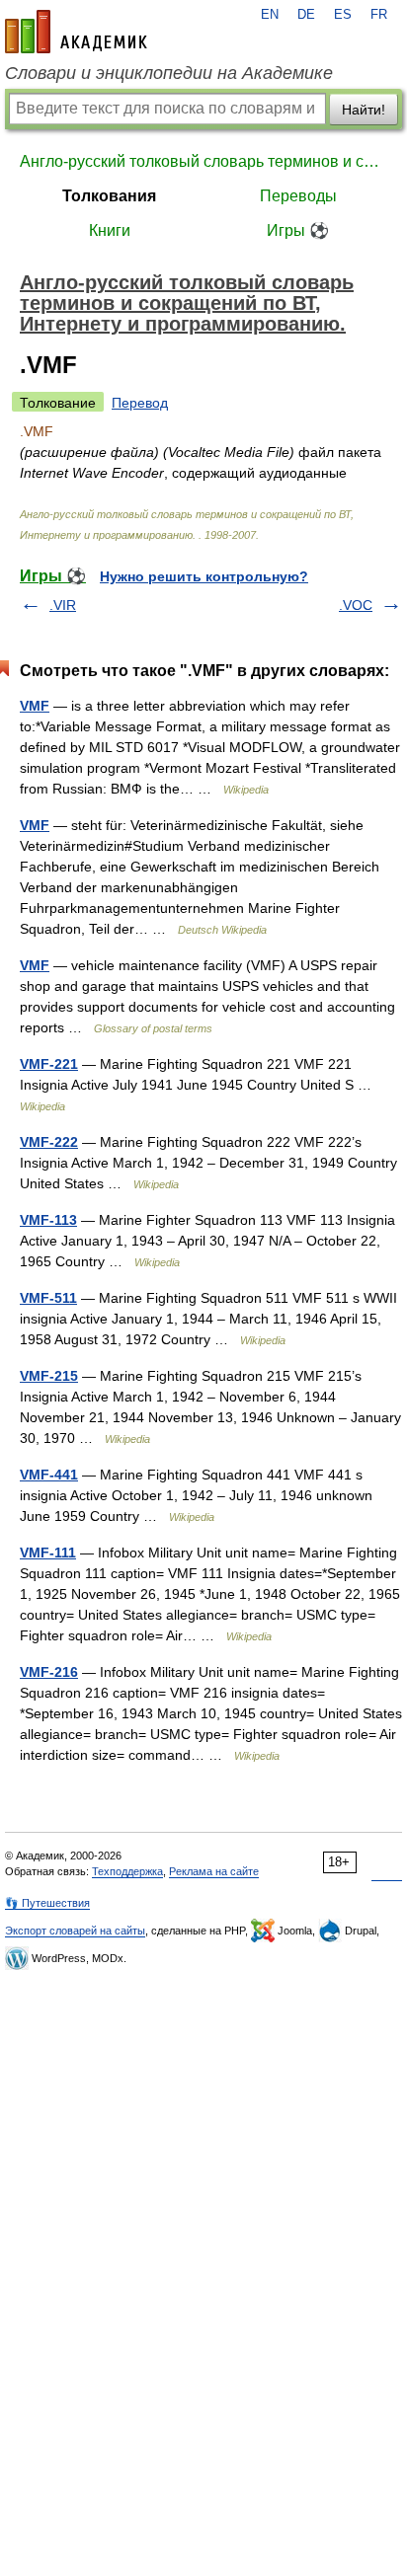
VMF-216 (49, 1672)
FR (379, 15)
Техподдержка (127, 1871)
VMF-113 (48, 1220)
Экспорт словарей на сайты (75, 1931)
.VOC (356, 605)
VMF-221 (49, 1064)
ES (343, 15)
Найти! (364, 110)
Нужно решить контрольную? (204, 576)
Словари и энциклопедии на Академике (169, 73)
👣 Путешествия (47, 1903)
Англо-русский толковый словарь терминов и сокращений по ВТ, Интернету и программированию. (203, 161)
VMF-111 (48, 1553)
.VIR (63, 605)
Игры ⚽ (298, 230)
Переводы (298, 196)
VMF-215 (49, 1376)
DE (306, 15)
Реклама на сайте (214, 1871)
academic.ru (76, 32)
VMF (35, 706)
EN (270, 15)
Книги (110, 230)
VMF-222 (49, 1142)
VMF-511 (48, 1298)
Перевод (140, 403)
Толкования (109, 196)
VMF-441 (49, 1475)
